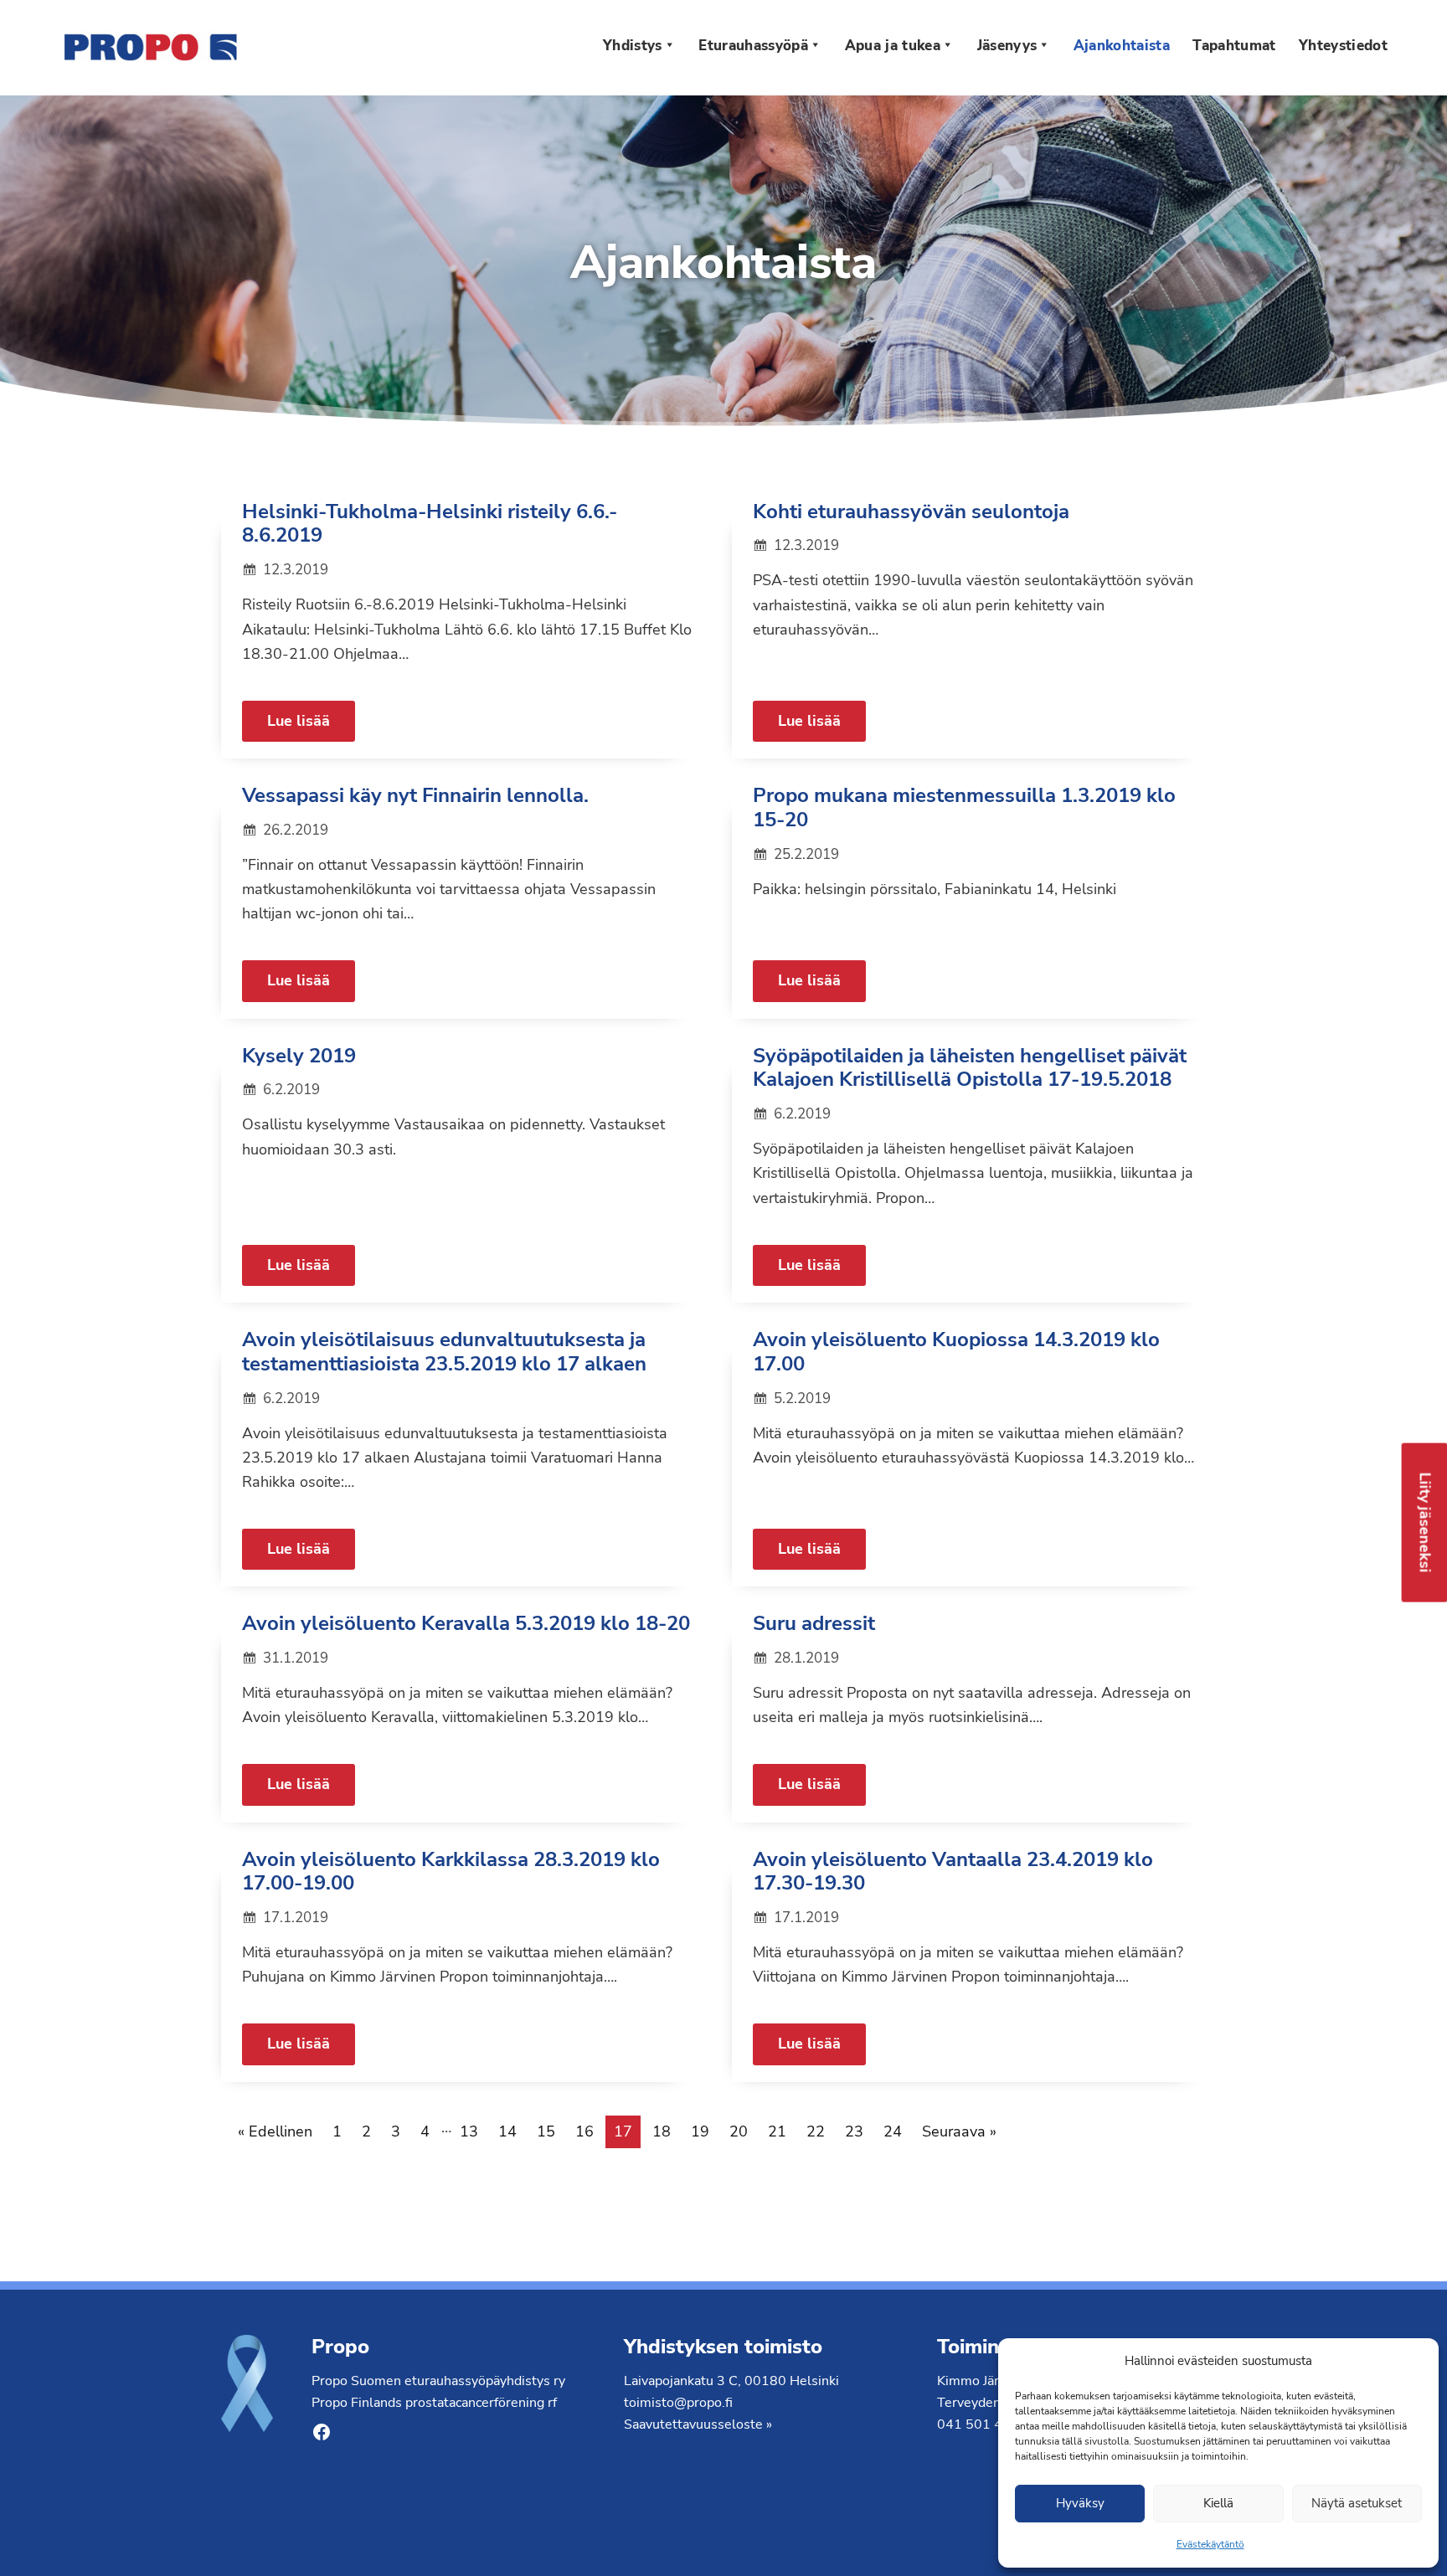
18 (662, 2131)
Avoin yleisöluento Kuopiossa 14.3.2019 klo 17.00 (956, 1352)
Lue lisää (299, 721)
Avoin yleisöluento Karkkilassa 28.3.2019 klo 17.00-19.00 (451, 1872)
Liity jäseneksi (1425, 1523)
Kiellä (1218, 2503)
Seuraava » (959, 2131)
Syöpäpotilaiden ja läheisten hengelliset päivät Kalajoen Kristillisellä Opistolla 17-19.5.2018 (970, 1068)
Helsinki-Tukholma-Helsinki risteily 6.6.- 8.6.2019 (430, 524)
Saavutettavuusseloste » (698, 2424)
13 (469, 2131)
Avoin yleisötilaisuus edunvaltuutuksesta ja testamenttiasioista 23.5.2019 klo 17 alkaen (444, 1352)
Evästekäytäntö (1210, 2544)
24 (893, 2131)
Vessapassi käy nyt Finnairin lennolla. (415, 795)
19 (700, 2131)
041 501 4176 (982, 2424)
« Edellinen (275, 2131)
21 (777, 2131)
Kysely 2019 (299, 1056)
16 (584, 2131)
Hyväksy (1080, 2503)
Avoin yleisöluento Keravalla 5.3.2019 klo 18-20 (466, 1623)
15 (546, 2131)
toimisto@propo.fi (678, 2403)
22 (816, 2131)
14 (507, 2131)
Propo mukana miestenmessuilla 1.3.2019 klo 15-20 (964, 807)
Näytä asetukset (1357, 2503)
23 (854, 2131)
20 (739, 2131)
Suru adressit (814, 1623)
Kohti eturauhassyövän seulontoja (911, 512)
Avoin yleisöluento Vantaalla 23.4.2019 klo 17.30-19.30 (953, 1872)
